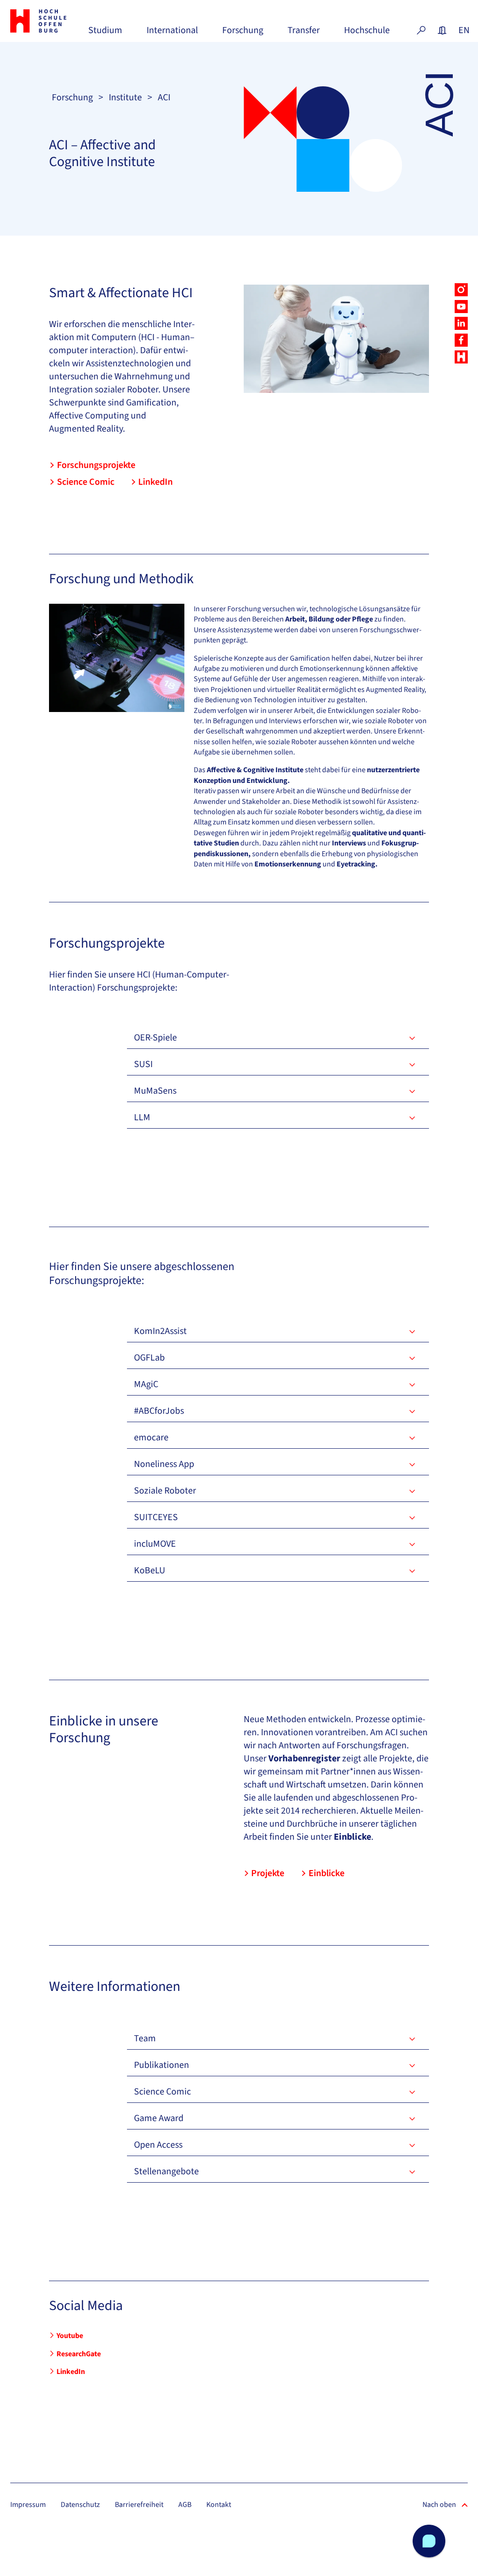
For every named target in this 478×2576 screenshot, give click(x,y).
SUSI (143, 1064)
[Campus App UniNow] (461, 357)
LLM (142, 1117)
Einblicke (327, 1873)
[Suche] (421, 30)
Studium (105, 34)
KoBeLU (150, 1571)
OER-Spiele (155, 1038)
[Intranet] (442, 30)
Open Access (158, 2145)
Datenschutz (80, 2505)
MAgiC (146, 1384)
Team (145, 2038)
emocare (151, 1438)
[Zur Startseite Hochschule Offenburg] (45, 21)
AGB (185, 2505)
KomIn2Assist (160, 1331)
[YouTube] (461, 307)
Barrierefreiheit (139, 2505)
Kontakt (219, 2505)
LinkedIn (155, 482)
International (172, 34)
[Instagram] (461, 290)
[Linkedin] (461, 323)
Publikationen (162, 2065)
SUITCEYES (156, 1517)
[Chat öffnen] (429, 2541)
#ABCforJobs (159, 1411)
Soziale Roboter (165, 1491)
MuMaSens (155, 1091)
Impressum (28, 2505)
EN (463, 30)
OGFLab (149, 1358)
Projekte (268, 1873)
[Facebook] (461, 340)
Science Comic (86, 482)
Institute (125, 98)
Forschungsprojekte (96, 465)
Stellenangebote (166, 2171)
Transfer (304, 34)
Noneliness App (164, 1464)
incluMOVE (155, 1544)
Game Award (159, 2118)
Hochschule (367, 34)
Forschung (243, 34)
